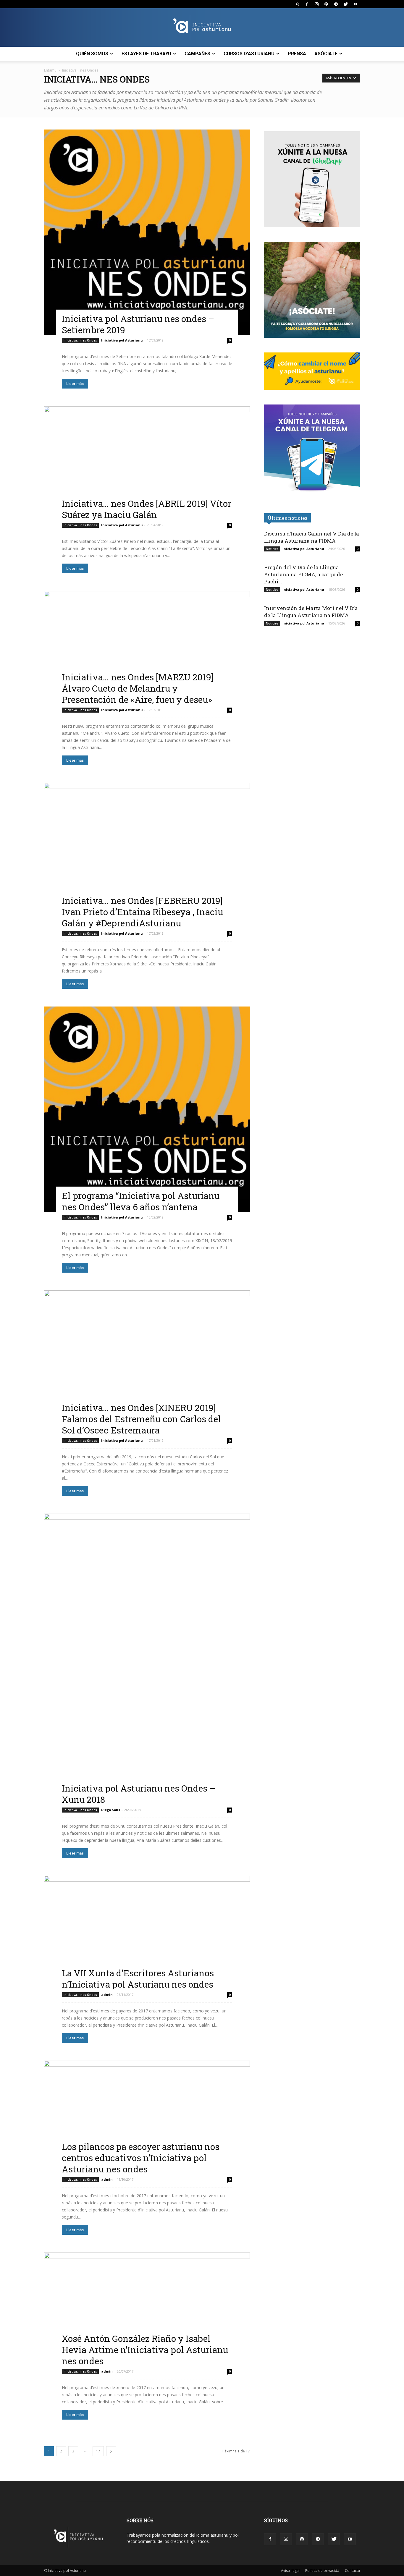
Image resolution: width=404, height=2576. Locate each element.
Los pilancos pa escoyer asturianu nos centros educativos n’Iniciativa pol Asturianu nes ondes (141, 2158)
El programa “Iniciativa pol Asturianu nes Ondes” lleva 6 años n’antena (141, 1201)
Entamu (50, 70)
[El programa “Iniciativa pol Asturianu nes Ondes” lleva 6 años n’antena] (147, 1109)
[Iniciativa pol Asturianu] (202, 28)
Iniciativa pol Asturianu (122, 340)
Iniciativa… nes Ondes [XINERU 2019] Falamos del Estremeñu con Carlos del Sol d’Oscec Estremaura (141, 1419)
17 (98, 2451)
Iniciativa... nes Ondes (80, 340)
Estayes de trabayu (146, 54)
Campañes (197, 54)
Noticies (272, 549)
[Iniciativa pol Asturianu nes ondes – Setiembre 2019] (147, 232)
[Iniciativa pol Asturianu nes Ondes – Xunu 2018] (147, 1659)
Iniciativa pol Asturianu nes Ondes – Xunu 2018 (139, 1794)
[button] (298, 4)
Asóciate (326, 54)
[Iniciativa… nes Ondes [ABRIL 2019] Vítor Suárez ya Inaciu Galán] (147, 463)
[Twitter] (346, 4)
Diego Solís (111, 1810)
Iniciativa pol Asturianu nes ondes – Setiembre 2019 (138, 324)
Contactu (352, 2571)
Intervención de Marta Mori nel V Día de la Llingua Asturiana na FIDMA (311, 612)
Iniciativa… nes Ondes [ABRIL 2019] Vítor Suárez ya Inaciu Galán (147, 509)
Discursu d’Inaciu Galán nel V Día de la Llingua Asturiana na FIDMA (312, 537)
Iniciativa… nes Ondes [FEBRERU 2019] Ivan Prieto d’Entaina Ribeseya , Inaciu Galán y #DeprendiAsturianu (142, 912)
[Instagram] (316, 4)
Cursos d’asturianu (249, 54)
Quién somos (92, 54)
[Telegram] (336, 4)
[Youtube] (355, 4)
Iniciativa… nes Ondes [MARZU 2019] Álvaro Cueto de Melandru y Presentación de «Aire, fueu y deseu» (138, 688)
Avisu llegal (290, 2571)
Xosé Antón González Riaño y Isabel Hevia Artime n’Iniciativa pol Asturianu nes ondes (145, 2350)
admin (107, 1995)
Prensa (297, 54)
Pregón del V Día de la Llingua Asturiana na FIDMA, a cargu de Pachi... (303, 574)
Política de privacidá (322, 2571)
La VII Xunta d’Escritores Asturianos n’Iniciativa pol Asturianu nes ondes (138, 1979)
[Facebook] (307, 4)
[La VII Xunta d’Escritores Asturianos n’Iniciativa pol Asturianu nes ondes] (147, 1933)
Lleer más (75, 384)
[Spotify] (326, 4)
